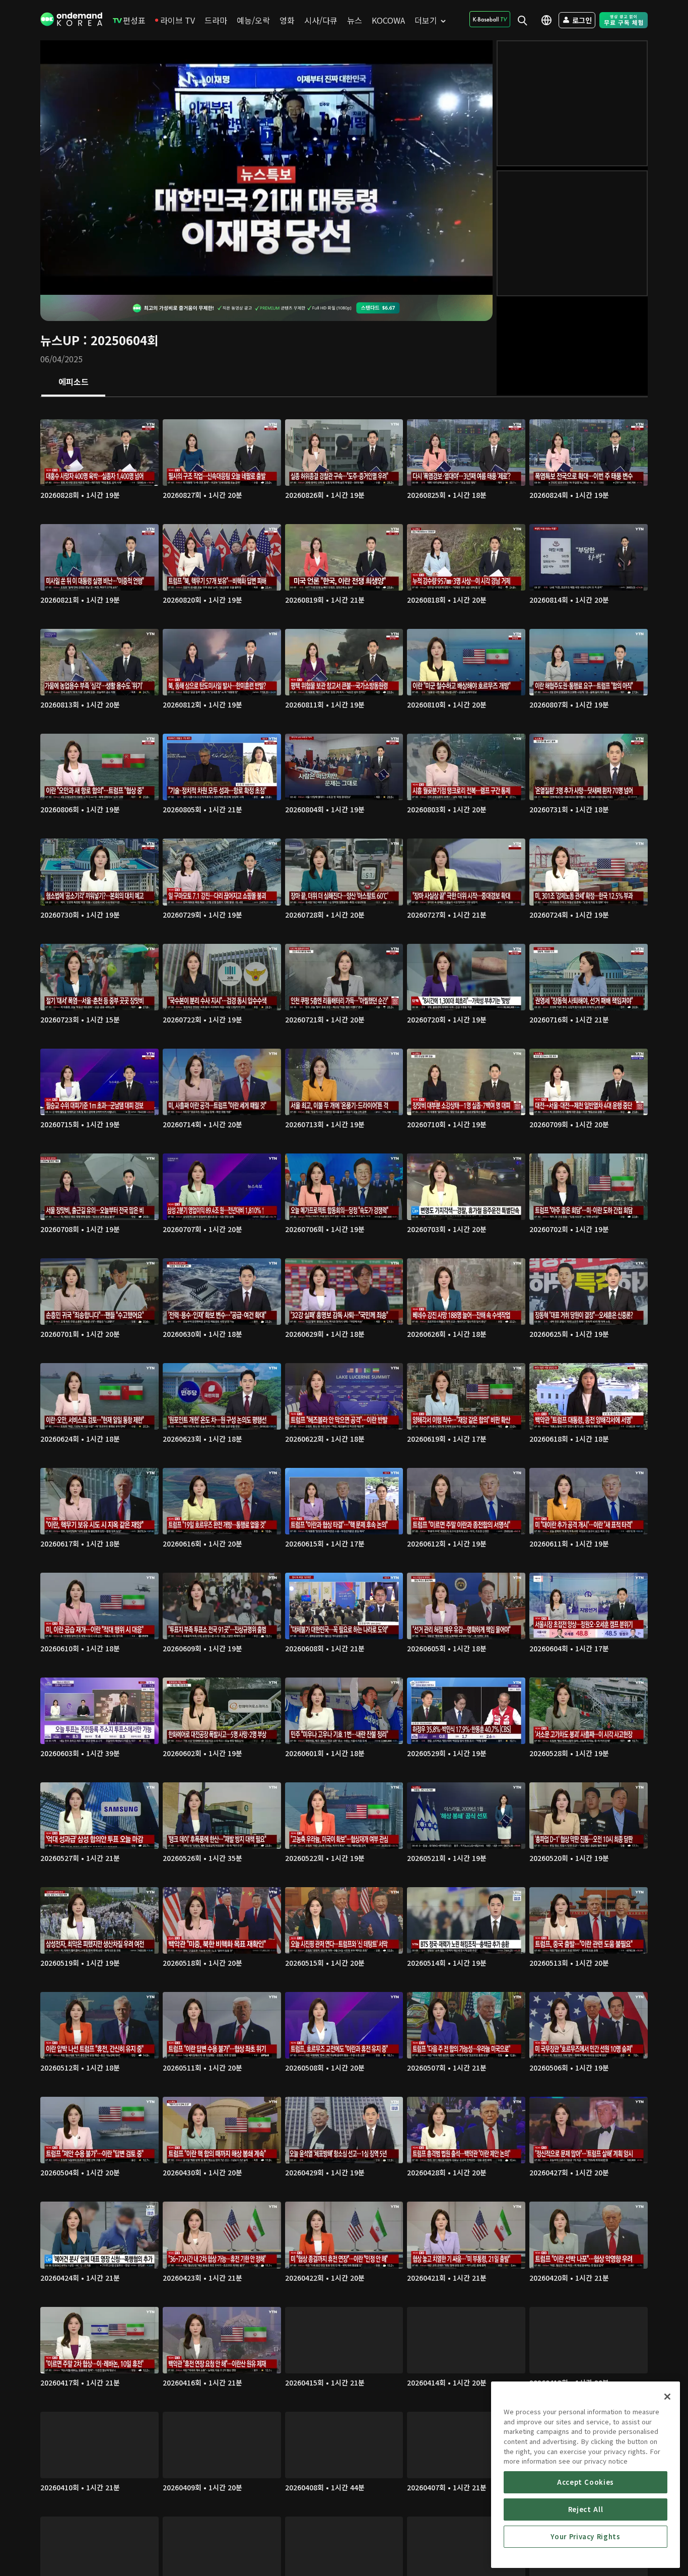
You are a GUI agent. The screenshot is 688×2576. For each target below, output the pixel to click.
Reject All (586, 2509)
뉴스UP (60, 340)
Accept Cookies (586, 2482)
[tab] (73, 382)
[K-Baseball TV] (490, 19)
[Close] (667, 2397)
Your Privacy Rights (585, 2536)
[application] (266, 168)
